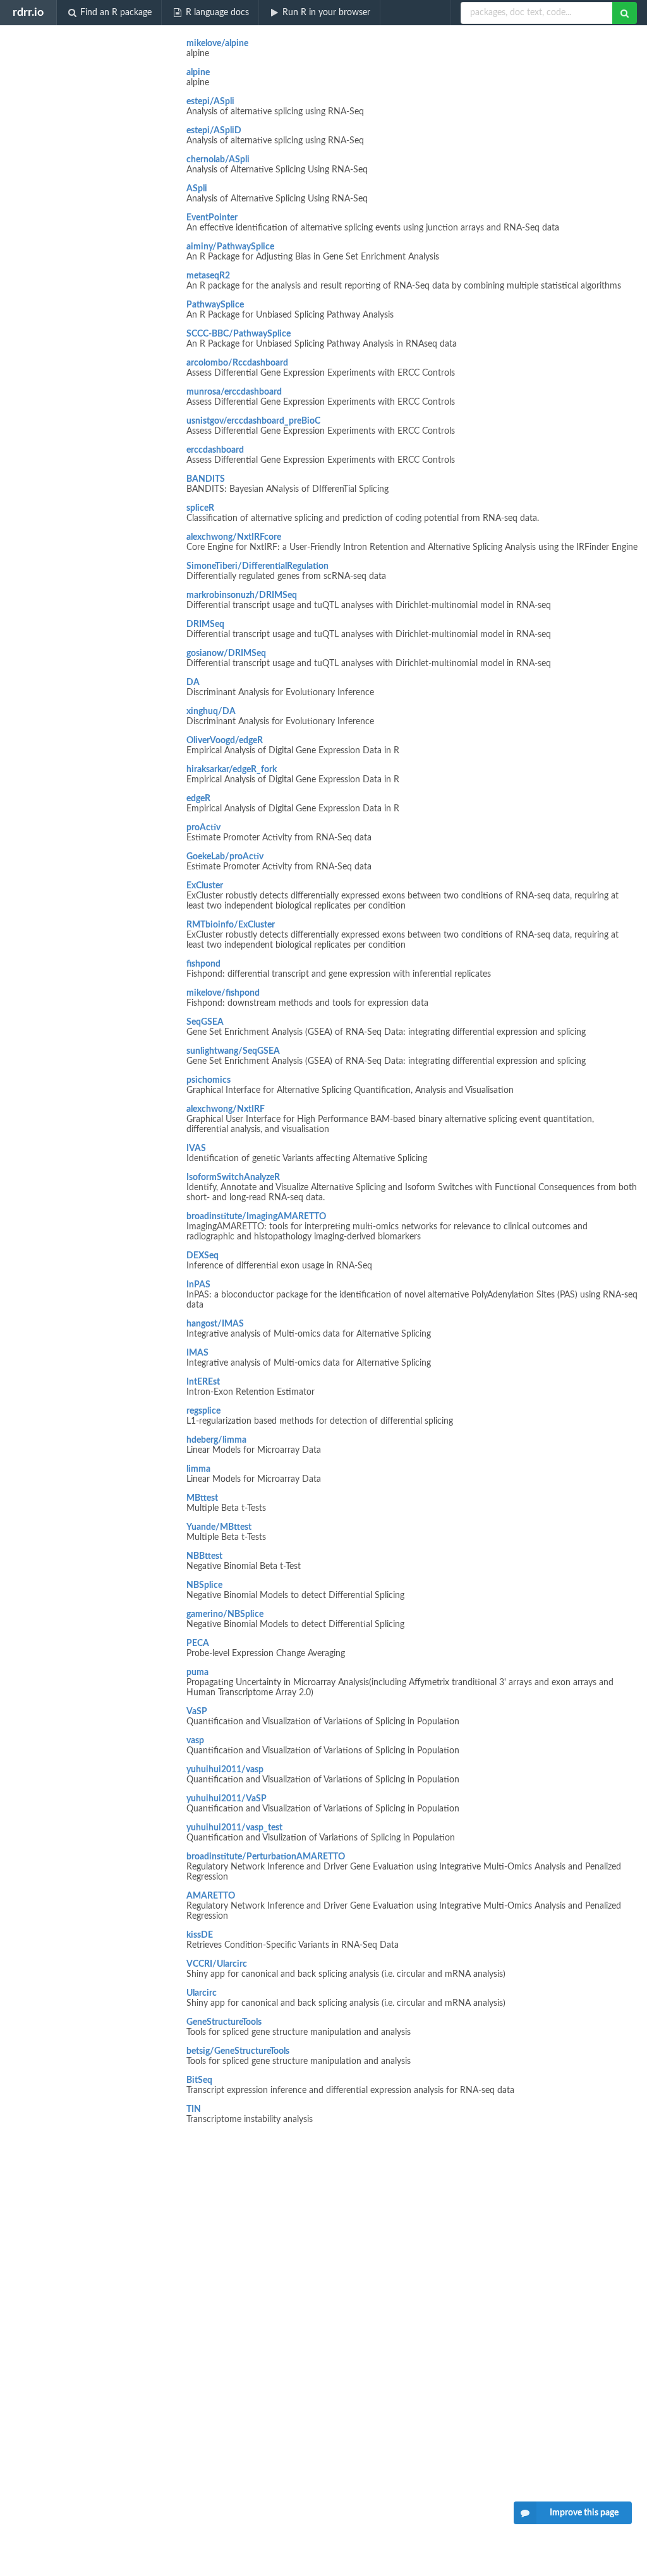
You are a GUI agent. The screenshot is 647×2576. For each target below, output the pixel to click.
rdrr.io (28, 12)
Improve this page (584, 2513)
